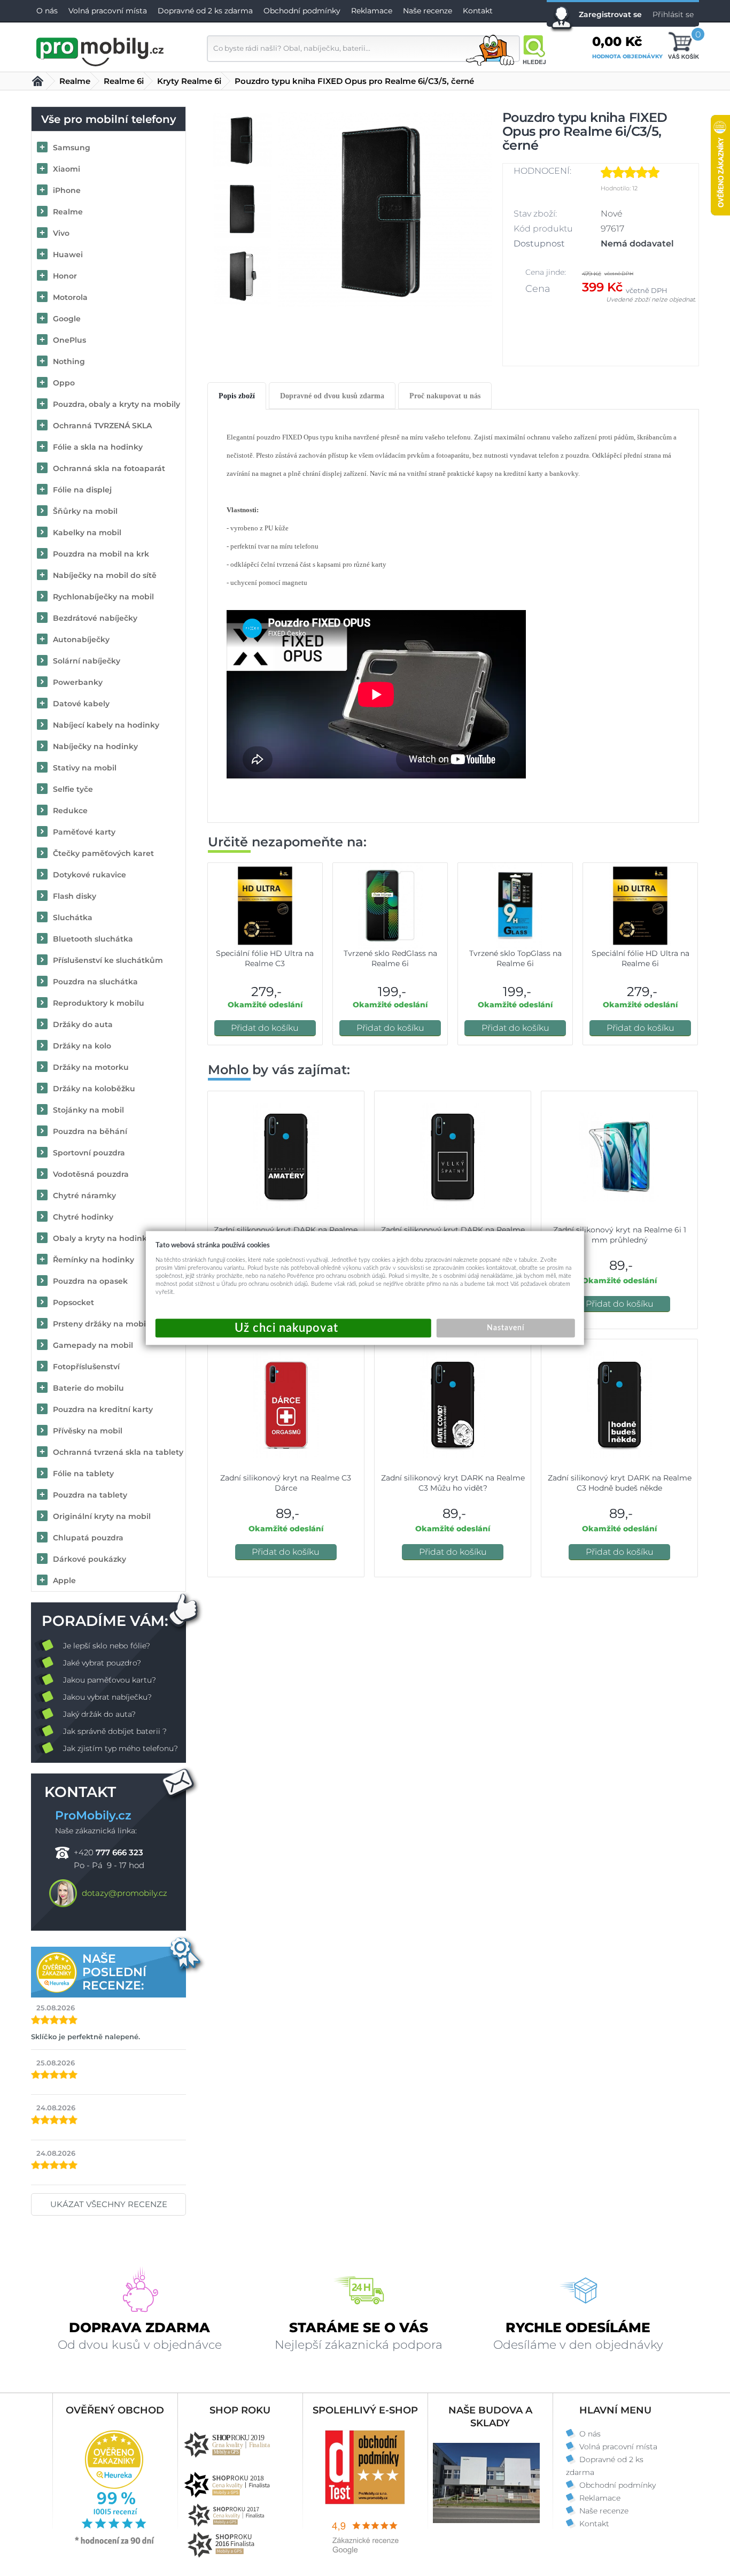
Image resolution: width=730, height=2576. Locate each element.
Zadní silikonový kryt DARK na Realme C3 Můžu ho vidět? (453, 1483)
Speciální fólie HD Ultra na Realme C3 (265, 958)
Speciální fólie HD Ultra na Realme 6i (640, 958)
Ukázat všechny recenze (109, 2204)
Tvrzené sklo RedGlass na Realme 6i (390, 958)
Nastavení (506, 1328)
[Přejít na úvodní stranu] (100, 50)
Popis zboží (237, 396)
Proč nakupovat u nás (445, 396)
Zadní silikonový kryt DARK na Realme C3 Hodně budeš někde (620, 1483)
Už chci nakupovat (293, 1328)
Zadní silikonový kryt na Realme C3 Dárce (286, 1483)
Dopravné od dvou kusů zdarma (332, 396)
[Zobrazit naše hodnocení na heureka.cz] (115, 2543)
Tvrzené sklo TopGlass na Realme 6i (515, 958)
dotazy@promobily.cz (125, 1893)
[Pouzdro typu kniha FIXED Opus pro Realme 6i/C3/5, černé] (386, 209)
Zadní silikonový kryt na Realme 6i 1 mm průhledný (620, 1235)
